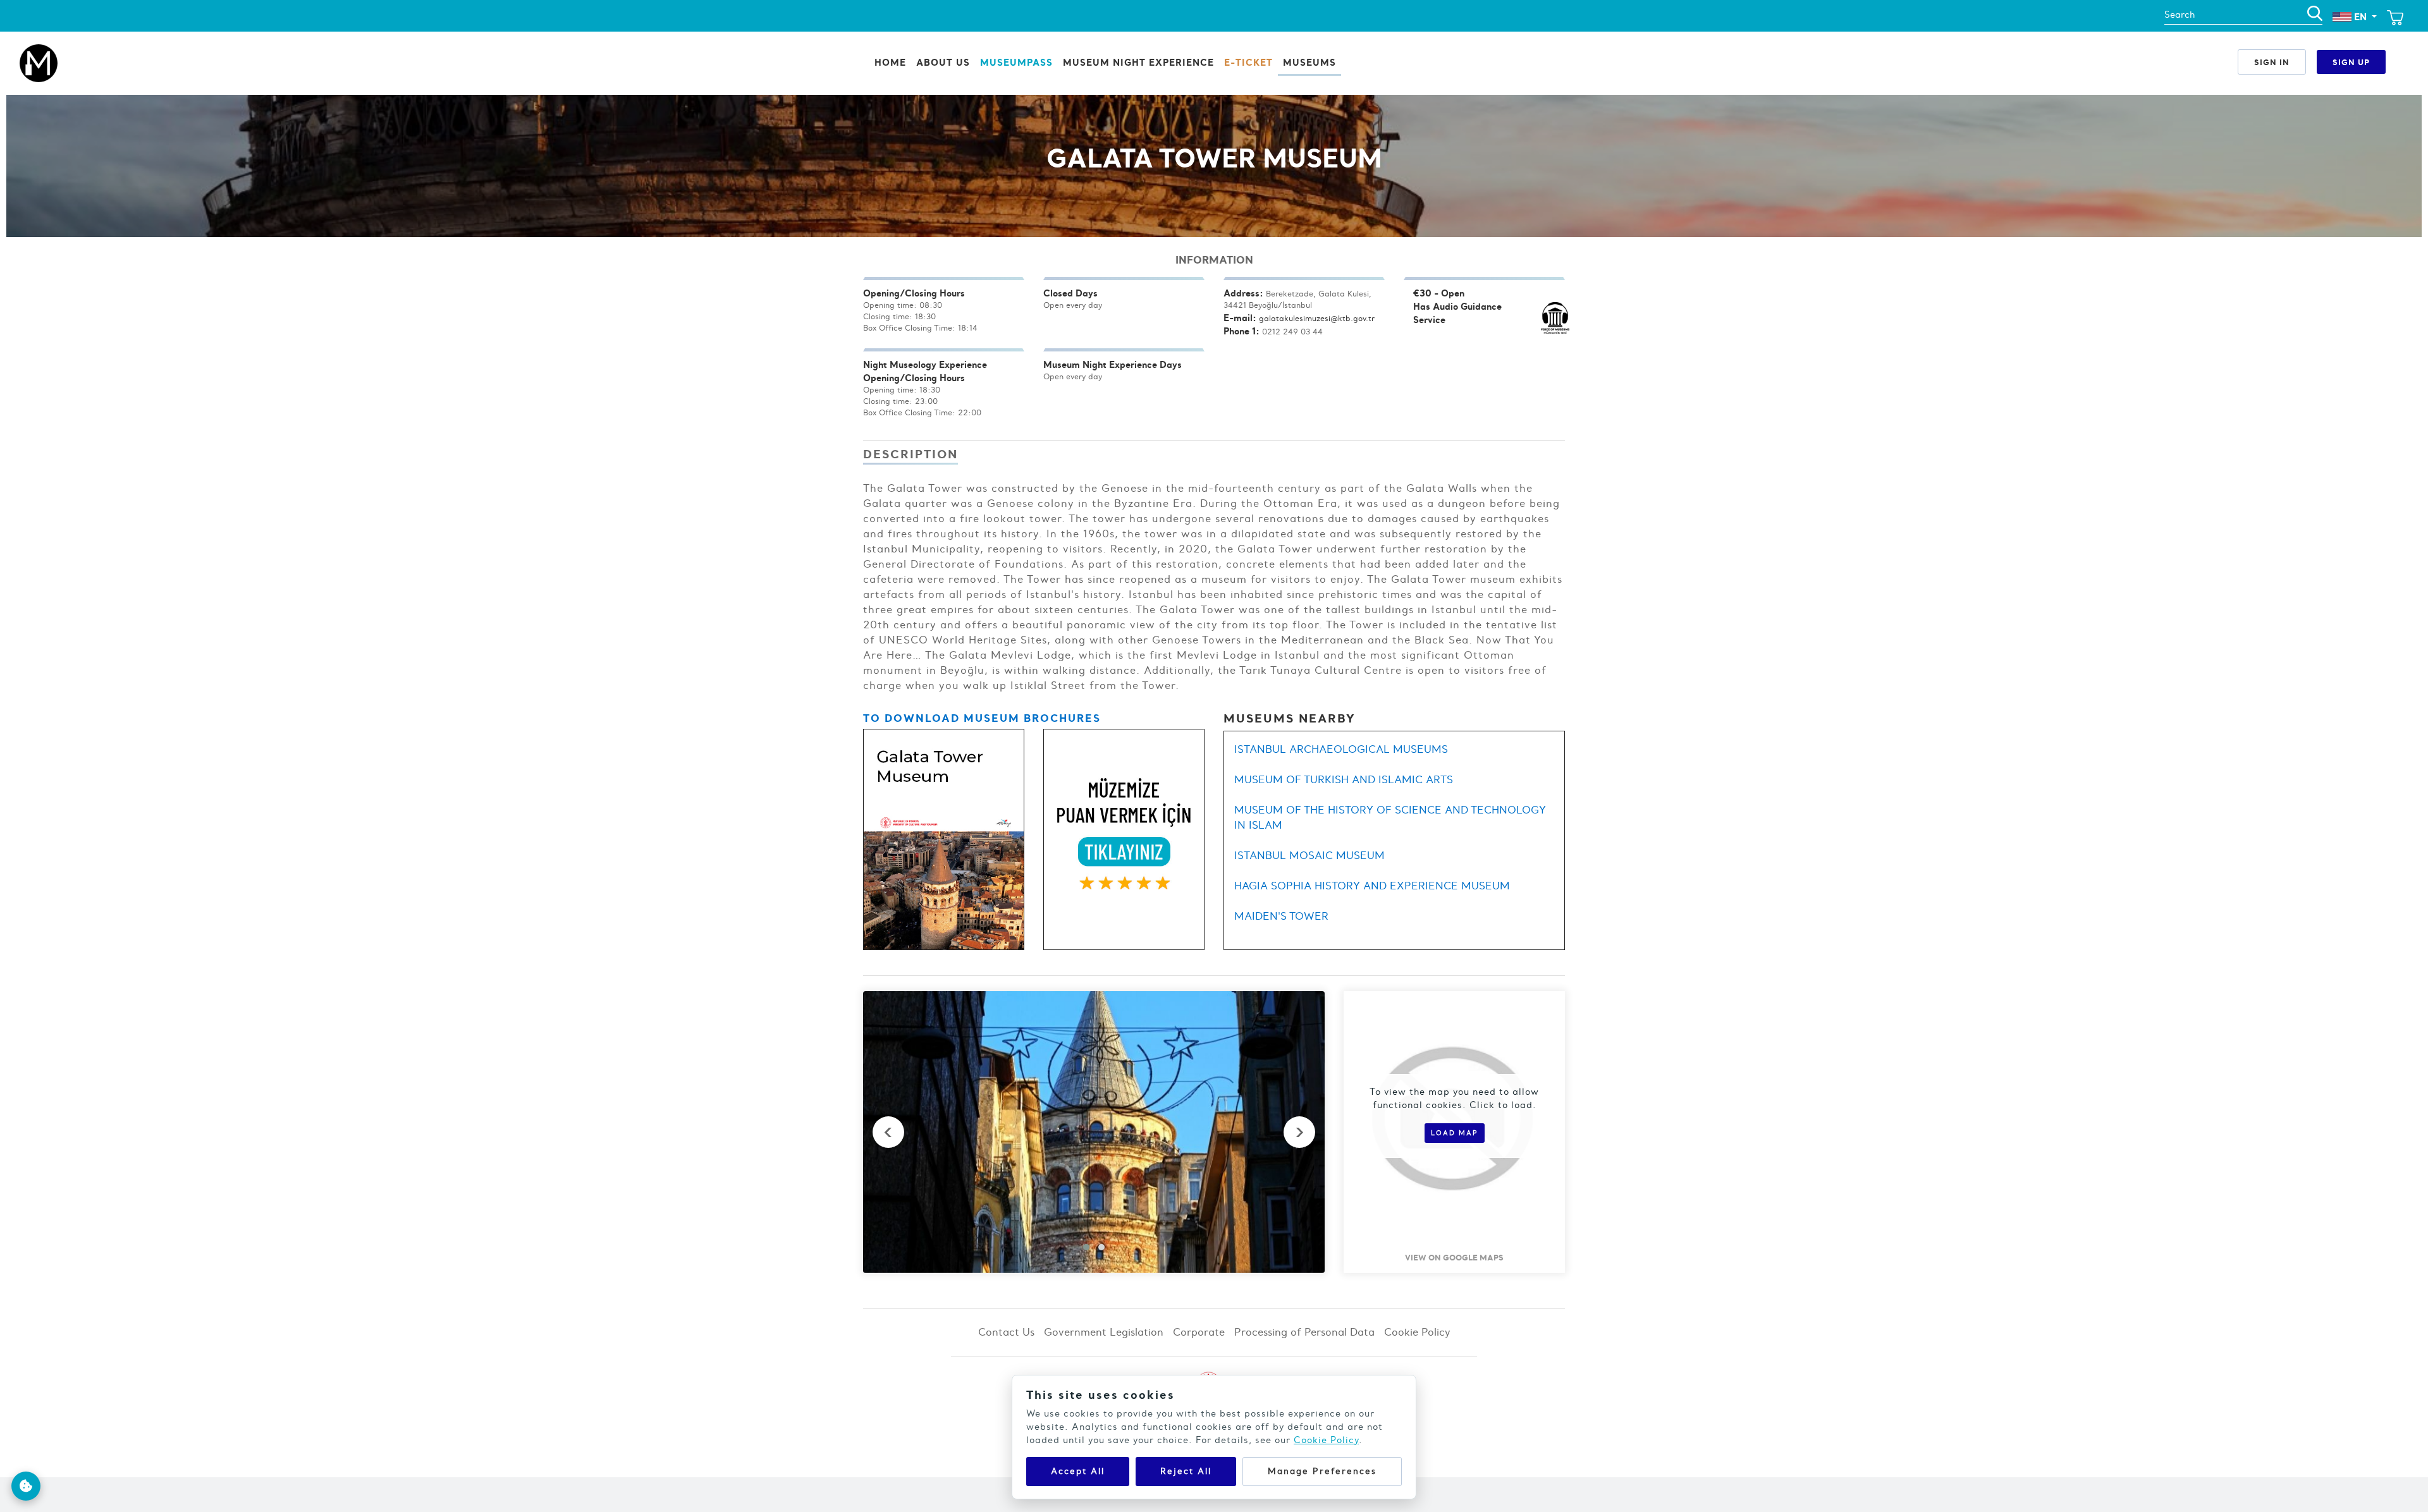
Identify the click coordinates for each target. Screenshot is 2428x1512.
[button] (1086, 1247)
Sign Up (2351, 62)
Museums (1309, 62)
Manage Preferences (1322, 1471)
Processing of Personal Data (1304, 1332)
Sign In (2272, 62)
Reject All (1186, 1471)
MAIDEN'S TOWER (1281, 916)
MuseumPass (1016, 62)
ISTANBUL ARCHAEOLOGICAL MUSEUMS (1341, 749)
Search (2180, 15)
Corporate (1199, 1332)
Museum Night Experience (1138, 62)
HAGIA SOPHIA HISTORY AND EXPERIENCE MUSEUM (1372, 886)
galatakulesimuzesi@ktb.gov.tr (1317, 318)
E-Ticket (1248, 62)
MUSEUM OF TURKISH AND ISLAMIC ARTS (1344, 779)
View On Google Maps (1454, 1257)
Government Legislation (1104, 1332)
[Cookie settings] (26, 1486)
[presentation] (888, 1132)
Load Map (1455, 1133)
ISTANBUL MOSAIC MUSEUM (1309, 855)
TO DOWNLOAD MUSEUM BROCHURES (982, 718)
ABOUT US (943, 62)
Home (890, 62)
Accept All (1078, 1471)
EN (2360, 17)
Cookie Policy (1417, 1332)
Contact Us (1006, 1332)
